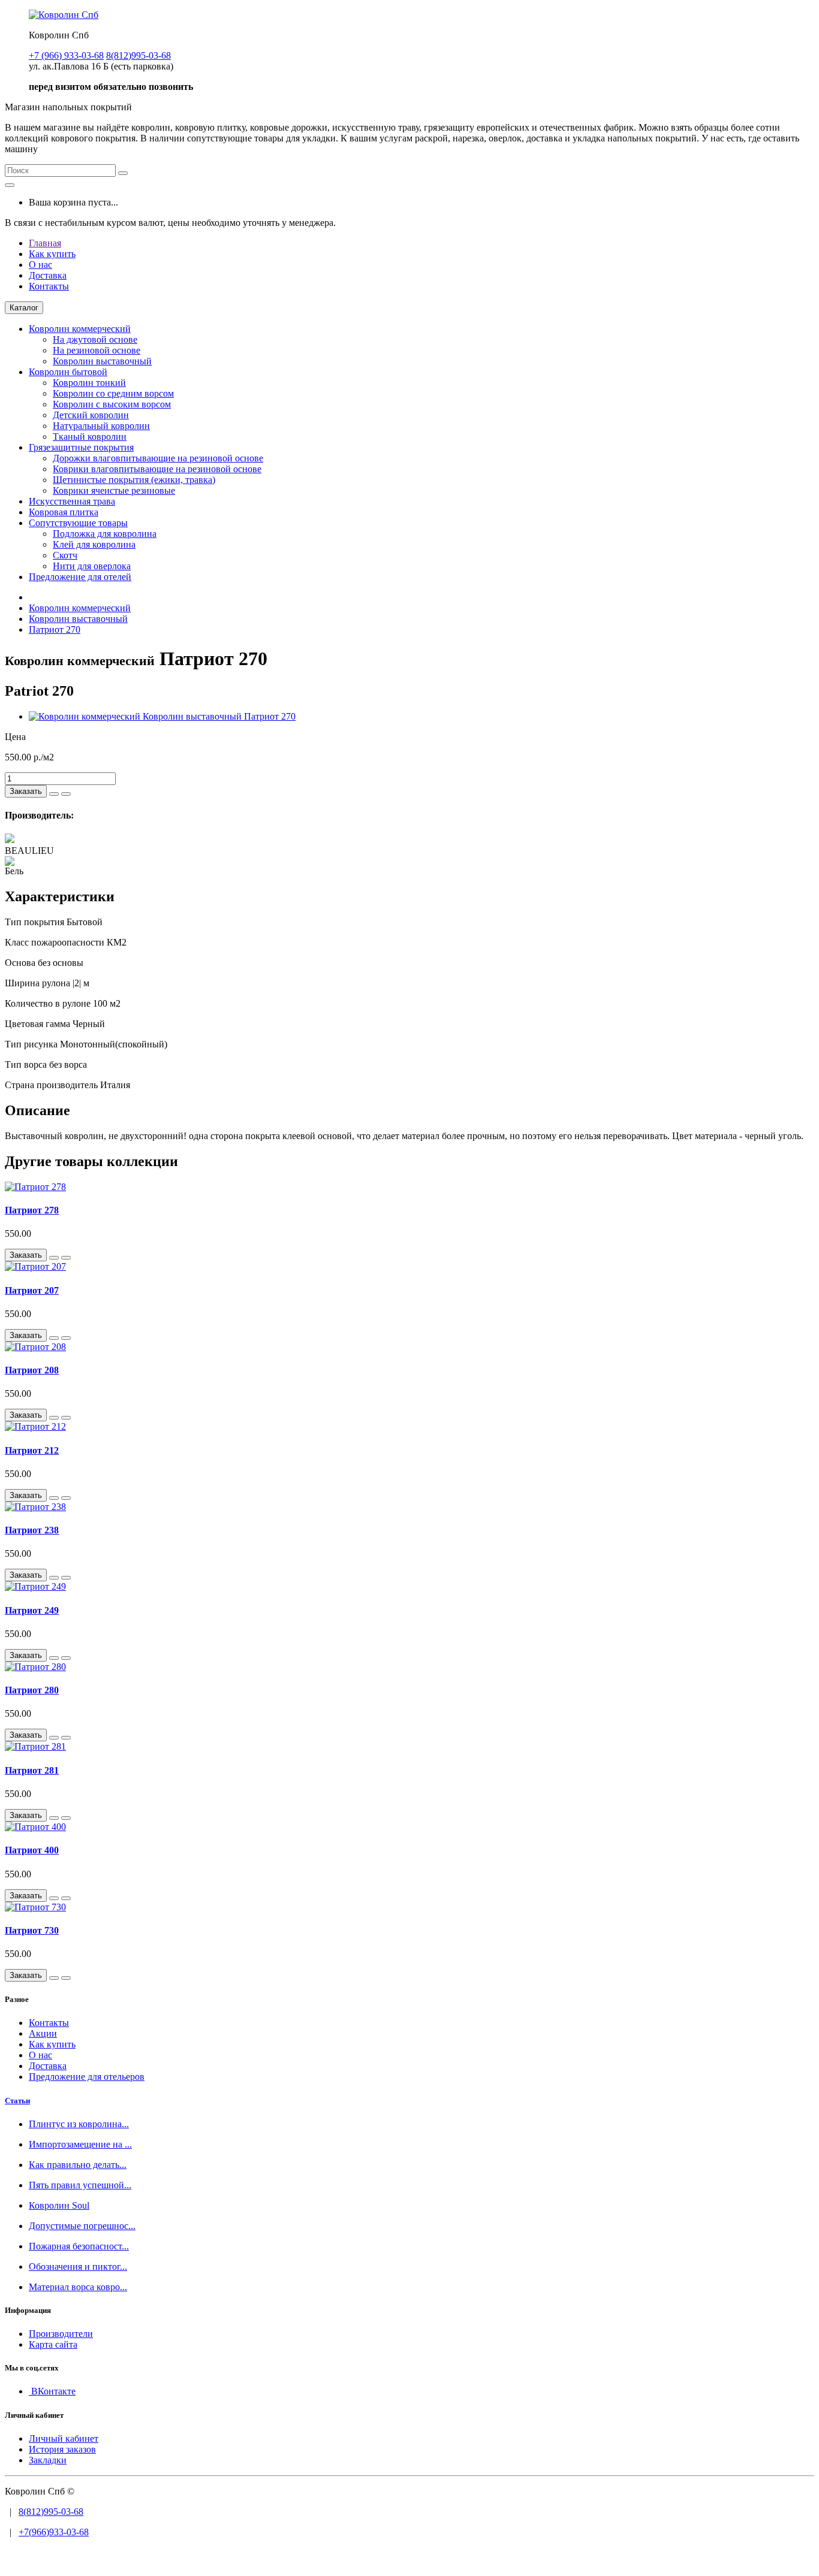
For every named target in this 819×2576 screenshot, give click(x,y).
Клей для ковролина (94, 544)
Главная (45, 243)
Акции (43, 2033)
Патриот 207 (32, 1290)
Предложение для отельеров (87, 2077)
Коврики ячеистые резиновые (114, 490)
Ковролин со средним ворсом (113, 393)
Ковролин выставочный (102, 361)
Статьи (17, 2101)
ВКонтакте (52, 2391)
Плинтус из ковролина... (79, 2124)
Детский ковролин (91, 415)
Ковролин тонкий (89, 383)
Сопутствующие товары (78, 523)
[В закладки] (54, 794)
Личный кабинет (64, 2438)
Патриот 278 (32, 1210)
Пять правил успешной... (80, 2185)
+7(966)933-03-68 (54, 2532)
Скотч (65, 555)
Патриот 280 (32, 1690)
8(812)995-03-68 (51, 2512)
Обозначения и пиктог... (78, 2267)
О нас (40, 265)
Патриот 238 (32, 1530)
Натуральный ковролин (101, 426)
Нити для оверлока (92, 566)
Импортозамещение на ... (80, 2144)
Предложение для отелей (80, 577)
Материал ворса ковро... (78, 2287)
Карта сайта (53, 2344)
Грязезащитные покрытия (81, 447)
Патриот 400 (32, 1850)
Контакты (49, 286)
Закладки (48, 2460)
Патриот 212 (32, 1450)
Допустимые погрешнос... (82, 2226)
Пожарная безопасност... (79, 2246)
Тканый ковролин (90, 437)
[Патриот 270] (162, 716)
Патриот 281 (32, 1770)
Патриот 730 (32, 1930)
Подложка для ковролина (105, 534)
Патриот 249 (32, 1610)
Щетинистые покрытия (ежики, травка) (134, 480)
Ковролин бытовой (68, 372)
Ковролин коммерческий (80, 329)
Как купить (52, 254)
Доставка (48, 275)
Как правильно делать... (78, 2165)
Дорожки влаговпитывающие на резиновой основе (158, 458)
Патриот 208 (32, 1370)
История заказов (62, 2449)
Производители (61, 2334)
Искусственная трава (72, 501)
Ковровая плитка (64, 512)
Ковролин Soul (59, 2205)
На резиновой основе (97, 350)
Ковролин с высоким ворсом (112, 404)
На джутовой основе (95, 339)
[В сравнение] (66, 794)
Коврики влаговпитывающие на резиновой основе (157, 469)
